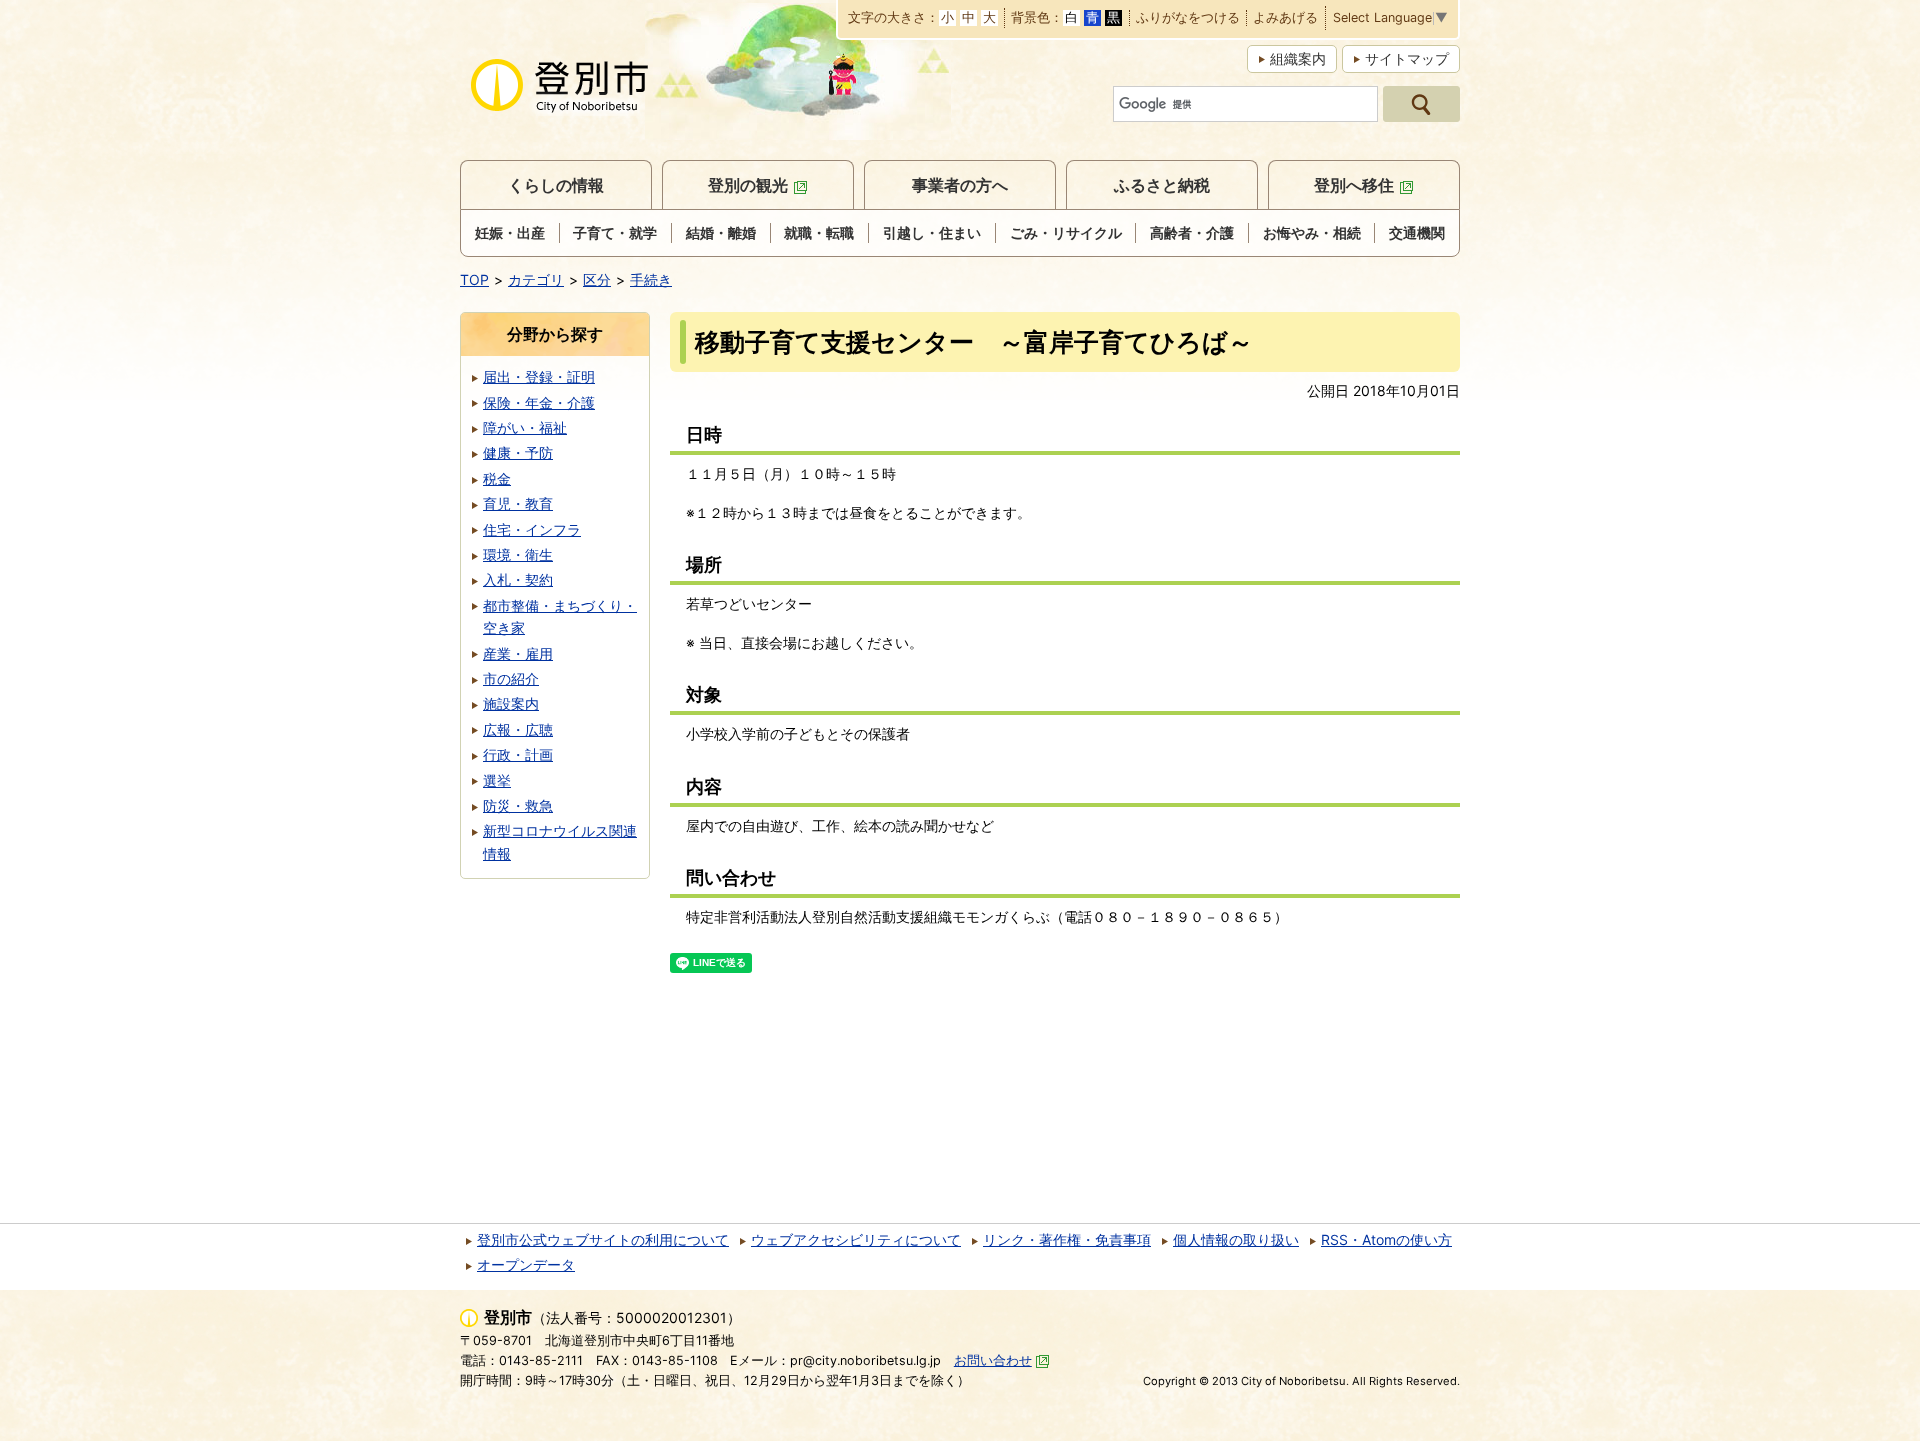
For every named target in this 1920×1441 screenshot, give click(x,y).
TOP (474, 279)
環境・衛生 (518, 554)
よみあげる (1285, 18)
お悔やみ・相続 (1312, 232)
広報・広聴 (518, 729)
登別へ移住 (1354, 185)
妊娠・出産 (510, 232)
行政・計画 (518, 754)
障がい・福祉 (525, 427)
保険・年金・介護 (539, 402)
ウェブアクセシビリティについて (856, 1239)
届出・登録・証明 (539, 376)
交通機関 (1417, 232)
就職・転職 (819, 232)
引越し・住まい (932, 232)
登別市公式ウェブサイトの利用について (603, 1239)
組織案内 (1298, 58)
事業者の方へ (960, 185)
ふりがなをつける (1188, 18)
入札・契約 (518, 579)
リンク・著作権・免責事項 (1067, 1239)
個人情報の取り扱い (1236, 1239)
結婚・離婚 (721, 232)
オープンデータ (526, 1264)
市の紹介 (511, 678)
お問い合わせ (993, 1360)
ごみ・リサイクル (1066, 232)
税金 (497, 478)
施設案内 (511, 703)
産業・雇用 (518, 653)
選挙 (497, 780)
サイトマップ (1407, 58)
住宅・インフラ (532, 529)
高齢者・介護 (1192, 232)
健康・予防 (518, 452)
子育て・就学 (615, 232)
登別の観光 (748, 185)
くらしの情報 (556, 185)
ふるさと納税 (1162, 185)
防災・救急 (518, 805)
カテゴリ (536, 279)
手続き (651, 279)
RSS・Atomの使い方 (1386, 1239)
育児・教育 (518, 503)
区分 (597, 279)
